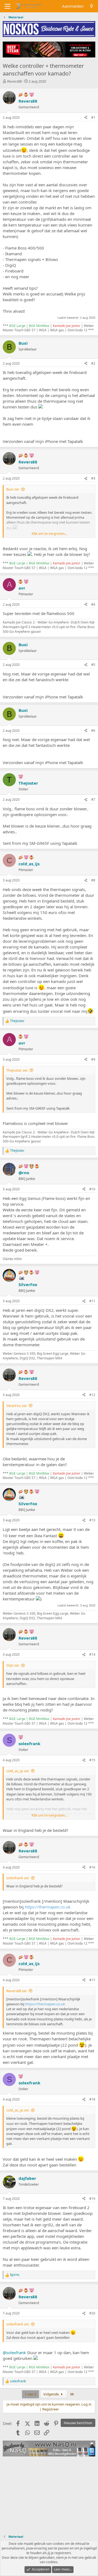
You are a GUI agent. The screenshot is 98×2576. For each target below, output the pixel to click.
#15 (92, 1760)
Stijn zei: (13, 1665)
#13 (92, 1520)
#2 (93, 363)
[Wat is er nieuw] (92, 6)
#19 (92, 2199)
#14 (92, 1654)
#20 (92, 2313)
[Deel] (86, 118)
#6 (93, 731)
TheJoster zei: (17, 1070)
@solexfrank (14, 2352)
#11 (92, 1301)
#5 (93, 665)
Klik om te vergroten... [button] (49, 533)
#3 (93, 478)
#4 (93, 604)
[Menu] (7, 6)
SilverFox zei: (17, 1406)
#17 (92, 1980)
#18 (92, 2099)
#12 (92, 1395)
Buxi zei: (13, 489)
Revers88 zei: (17, 1991)
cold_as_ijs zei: (18, 1771)
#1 (93, 118)
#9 (93, 1059)
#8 (93, 880)
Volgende (51, 2394)
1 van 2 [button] (30, 2394)
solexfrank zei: (18, 1878)
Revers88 (14, 81)
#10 (92, 1189)
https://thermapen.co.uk (48, 1907)
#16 (92, 1867)
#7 (93, 800)
